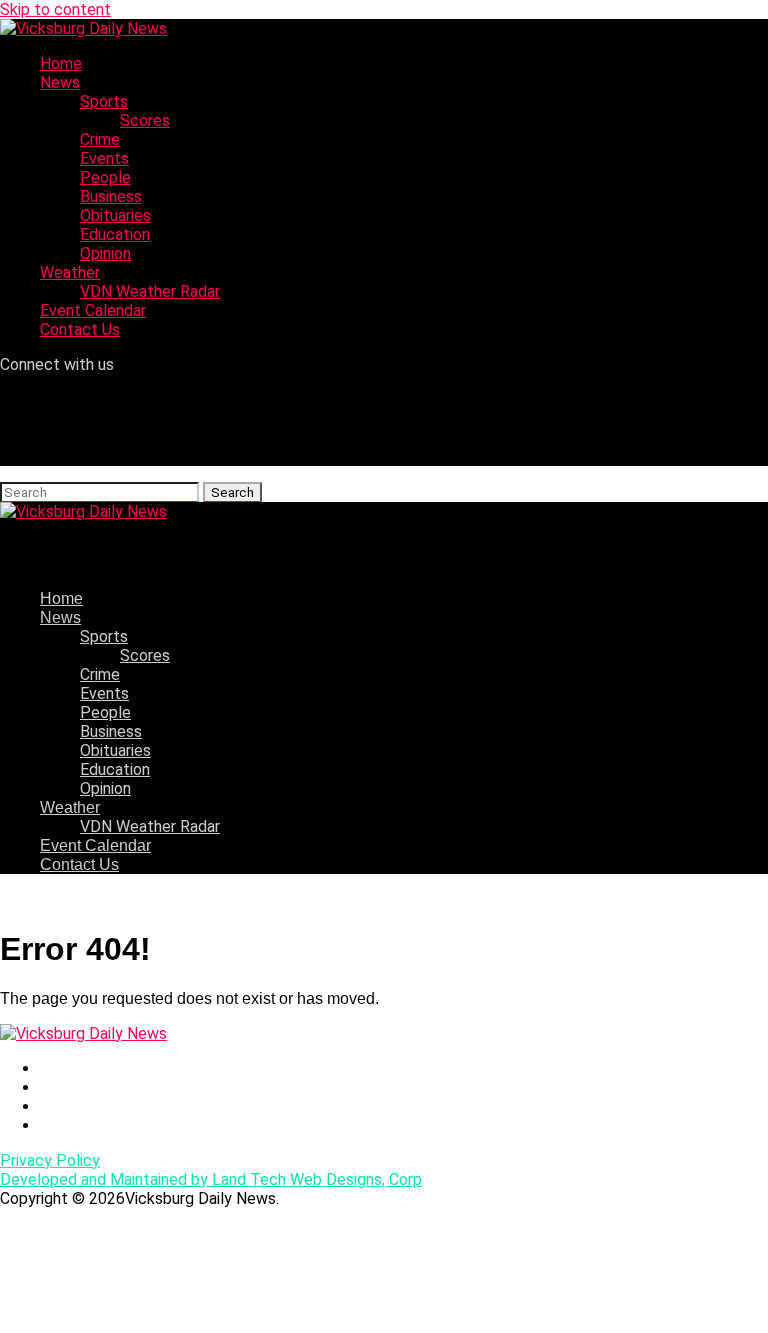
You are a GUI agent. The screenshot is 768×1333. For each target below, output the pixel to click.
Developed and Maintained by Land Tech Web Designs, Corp (211, 1179)
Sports (104, 101)
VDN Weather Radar (150, 291)
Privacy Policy (50, 1160)
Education (115, 234)
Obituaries (115, 215)
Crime (100, 139)
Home (61, 63)
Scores (145, 120)
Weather (70, 272)
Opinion (105, 253)
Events (104, 158)
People (105, 177)
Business (111, 196)
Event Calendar (93, 310)
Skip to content (55, 9)
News (60, 82)
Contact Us (80, 329)
